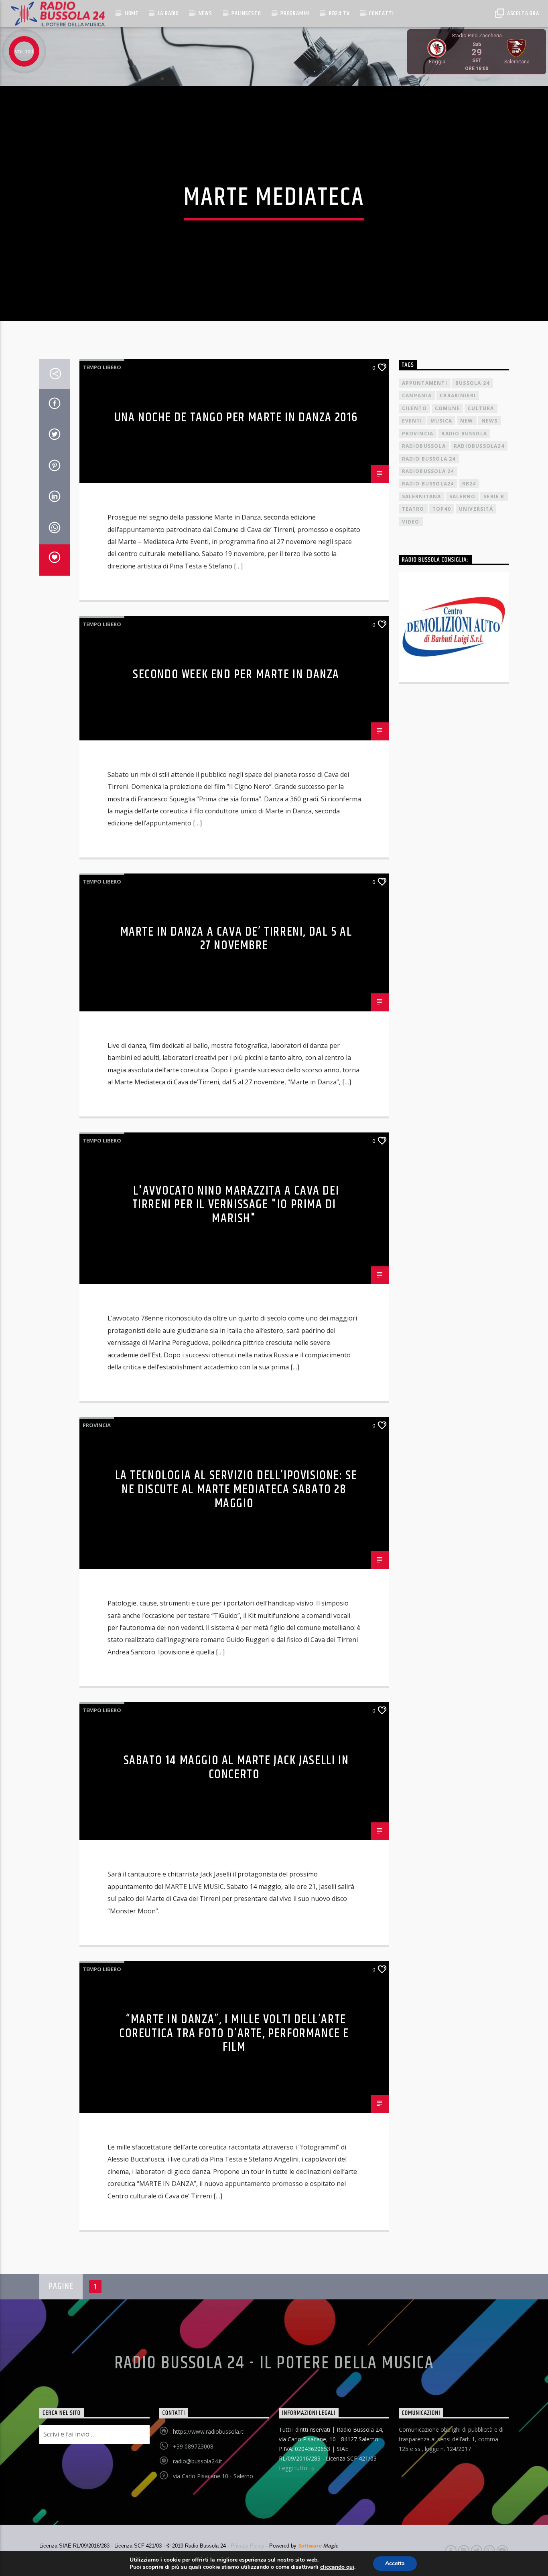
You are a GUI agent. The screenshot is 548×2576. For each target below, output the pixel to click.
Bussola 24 (472, 383)
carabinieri (458, 395)
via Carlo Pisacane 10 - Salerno (213, 2476)
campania (417, 395)
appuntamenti (425, 383)
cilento (414, 408)
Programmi (295, 13)
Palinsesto (246, 13)
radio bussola (464, 434)
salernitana (422, 496)
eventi (412, 421)
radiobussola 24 (428, 471)
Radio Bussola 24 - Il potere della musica (274, 2363)
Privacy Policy (248, 2546)
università (476, 509)
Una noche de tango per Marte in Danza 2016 (236, 418)
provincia (418, 434)
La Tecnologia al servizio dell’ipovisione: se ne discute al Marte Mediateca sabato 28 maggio (236, 1489)
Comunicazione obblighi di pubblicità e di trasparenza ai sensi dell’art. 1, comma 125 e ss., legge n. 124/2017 (451, 2439)
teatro (413, 509)
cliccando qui (337, 2567)
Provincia (97, 1425)
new (467, 421)
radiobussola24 (479, 446)
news (490, 421)
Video (411, 522)
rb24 (469, 484)
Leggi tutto (294, 2468)
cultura (481, 408)
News (205, 13)
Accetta (395, 2563)
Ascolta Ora (522, 13)
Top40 (442, 509)
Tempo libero (102, 367)
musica (441, 421)
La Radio (168, 13)
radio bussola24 (428, 484)
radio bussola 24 (429, 459)
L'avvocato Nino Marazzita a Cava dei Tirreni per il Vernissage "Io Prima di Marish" (236, 1205)
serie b (494, 496)
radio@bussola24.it (198, 2461)
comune (447, 408)
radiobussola (424, 446)
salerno (462, 496)
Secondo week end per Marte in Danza (236, 674)
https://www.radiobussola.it (208, 2431)
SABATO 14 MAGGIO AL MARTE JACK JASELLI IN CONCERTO (236, 1767)
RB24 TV (339, 13)
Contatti (381, 13)
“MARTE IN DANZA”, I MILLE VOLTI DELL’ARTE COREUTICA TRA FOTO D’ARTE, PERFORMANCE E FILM (234, 2033)
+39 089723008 (193, 2446)
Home (132, 13)
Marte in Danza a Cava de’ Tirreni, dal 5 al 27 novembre (236, 939)
